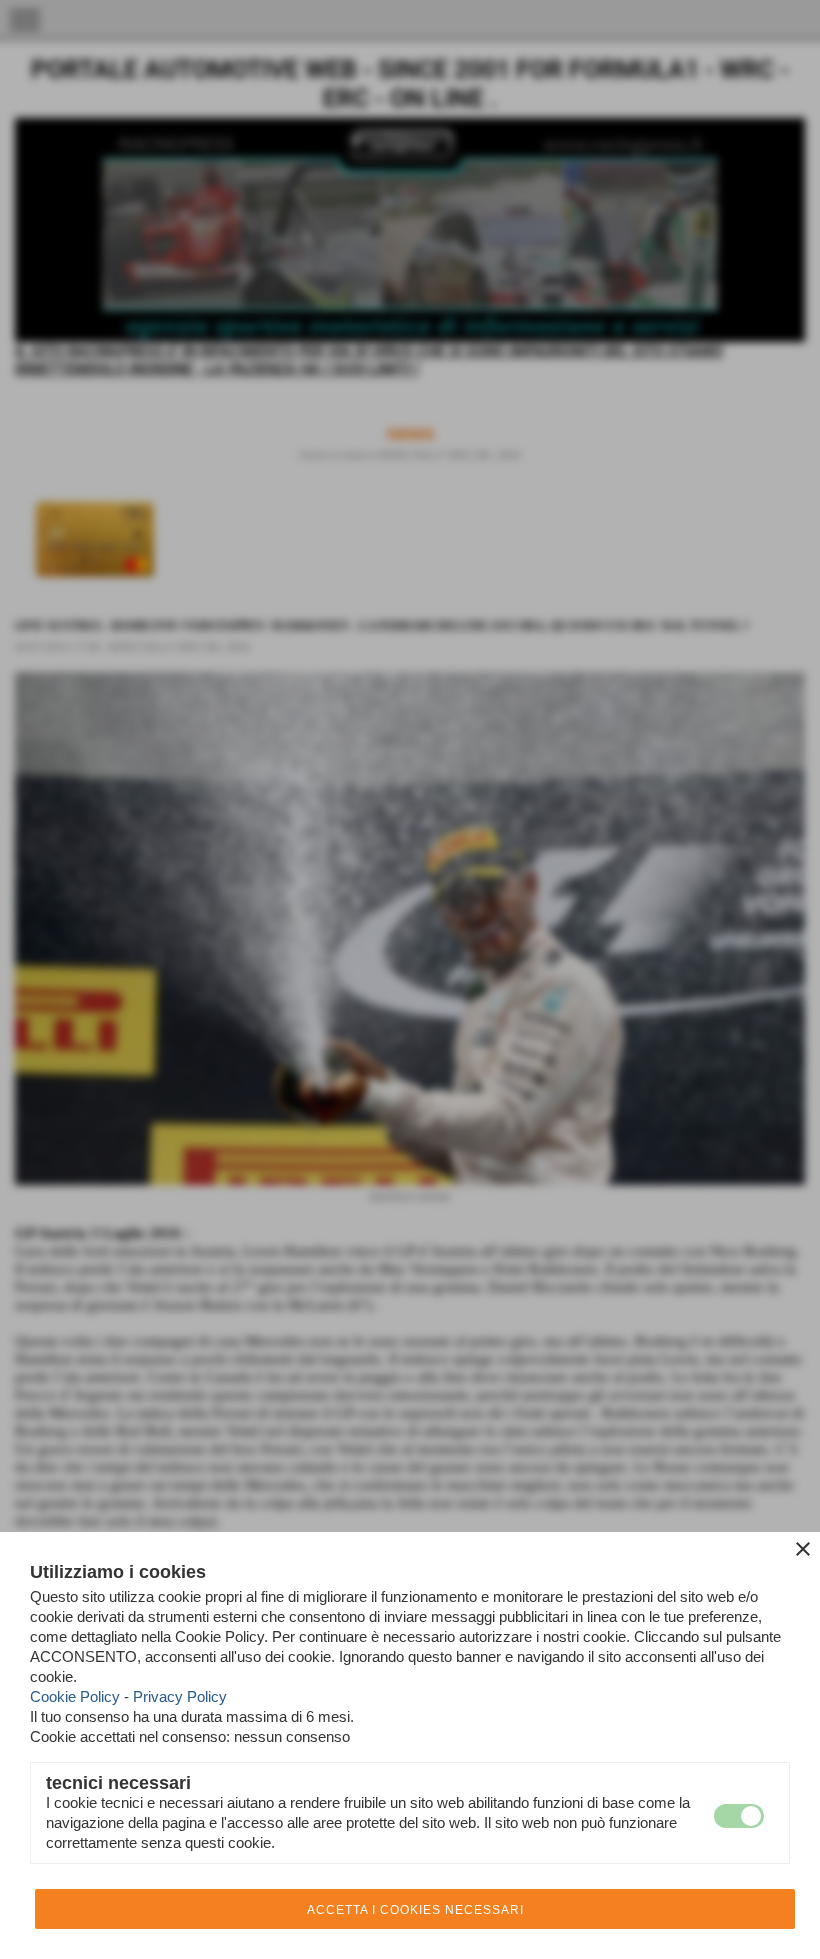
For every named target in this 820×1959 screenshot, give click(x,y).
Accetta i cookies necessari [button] (415, 1910)
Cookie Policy (75, 1696)
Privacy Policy (180, 1696)
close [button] (803, 1549)
